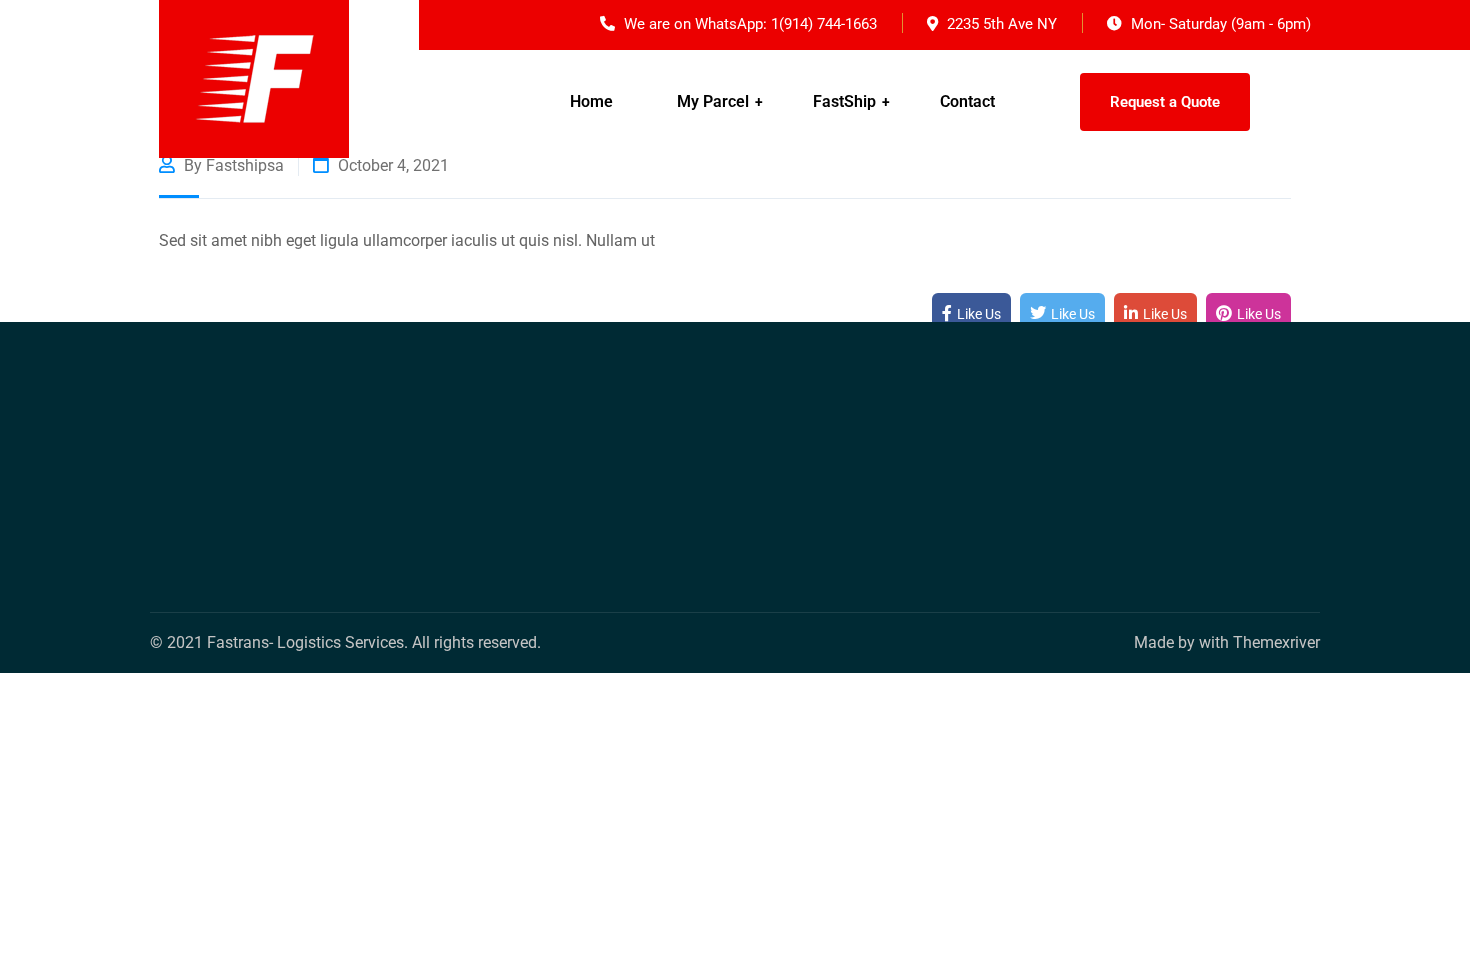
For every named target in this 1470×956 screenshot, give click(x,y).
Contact (967, 101)
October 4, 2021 (391, 165)
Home (591, 101)
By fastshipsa (232, 165)
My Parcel (713, 101)
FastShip (844, 101)
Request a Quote (1165, 102)
